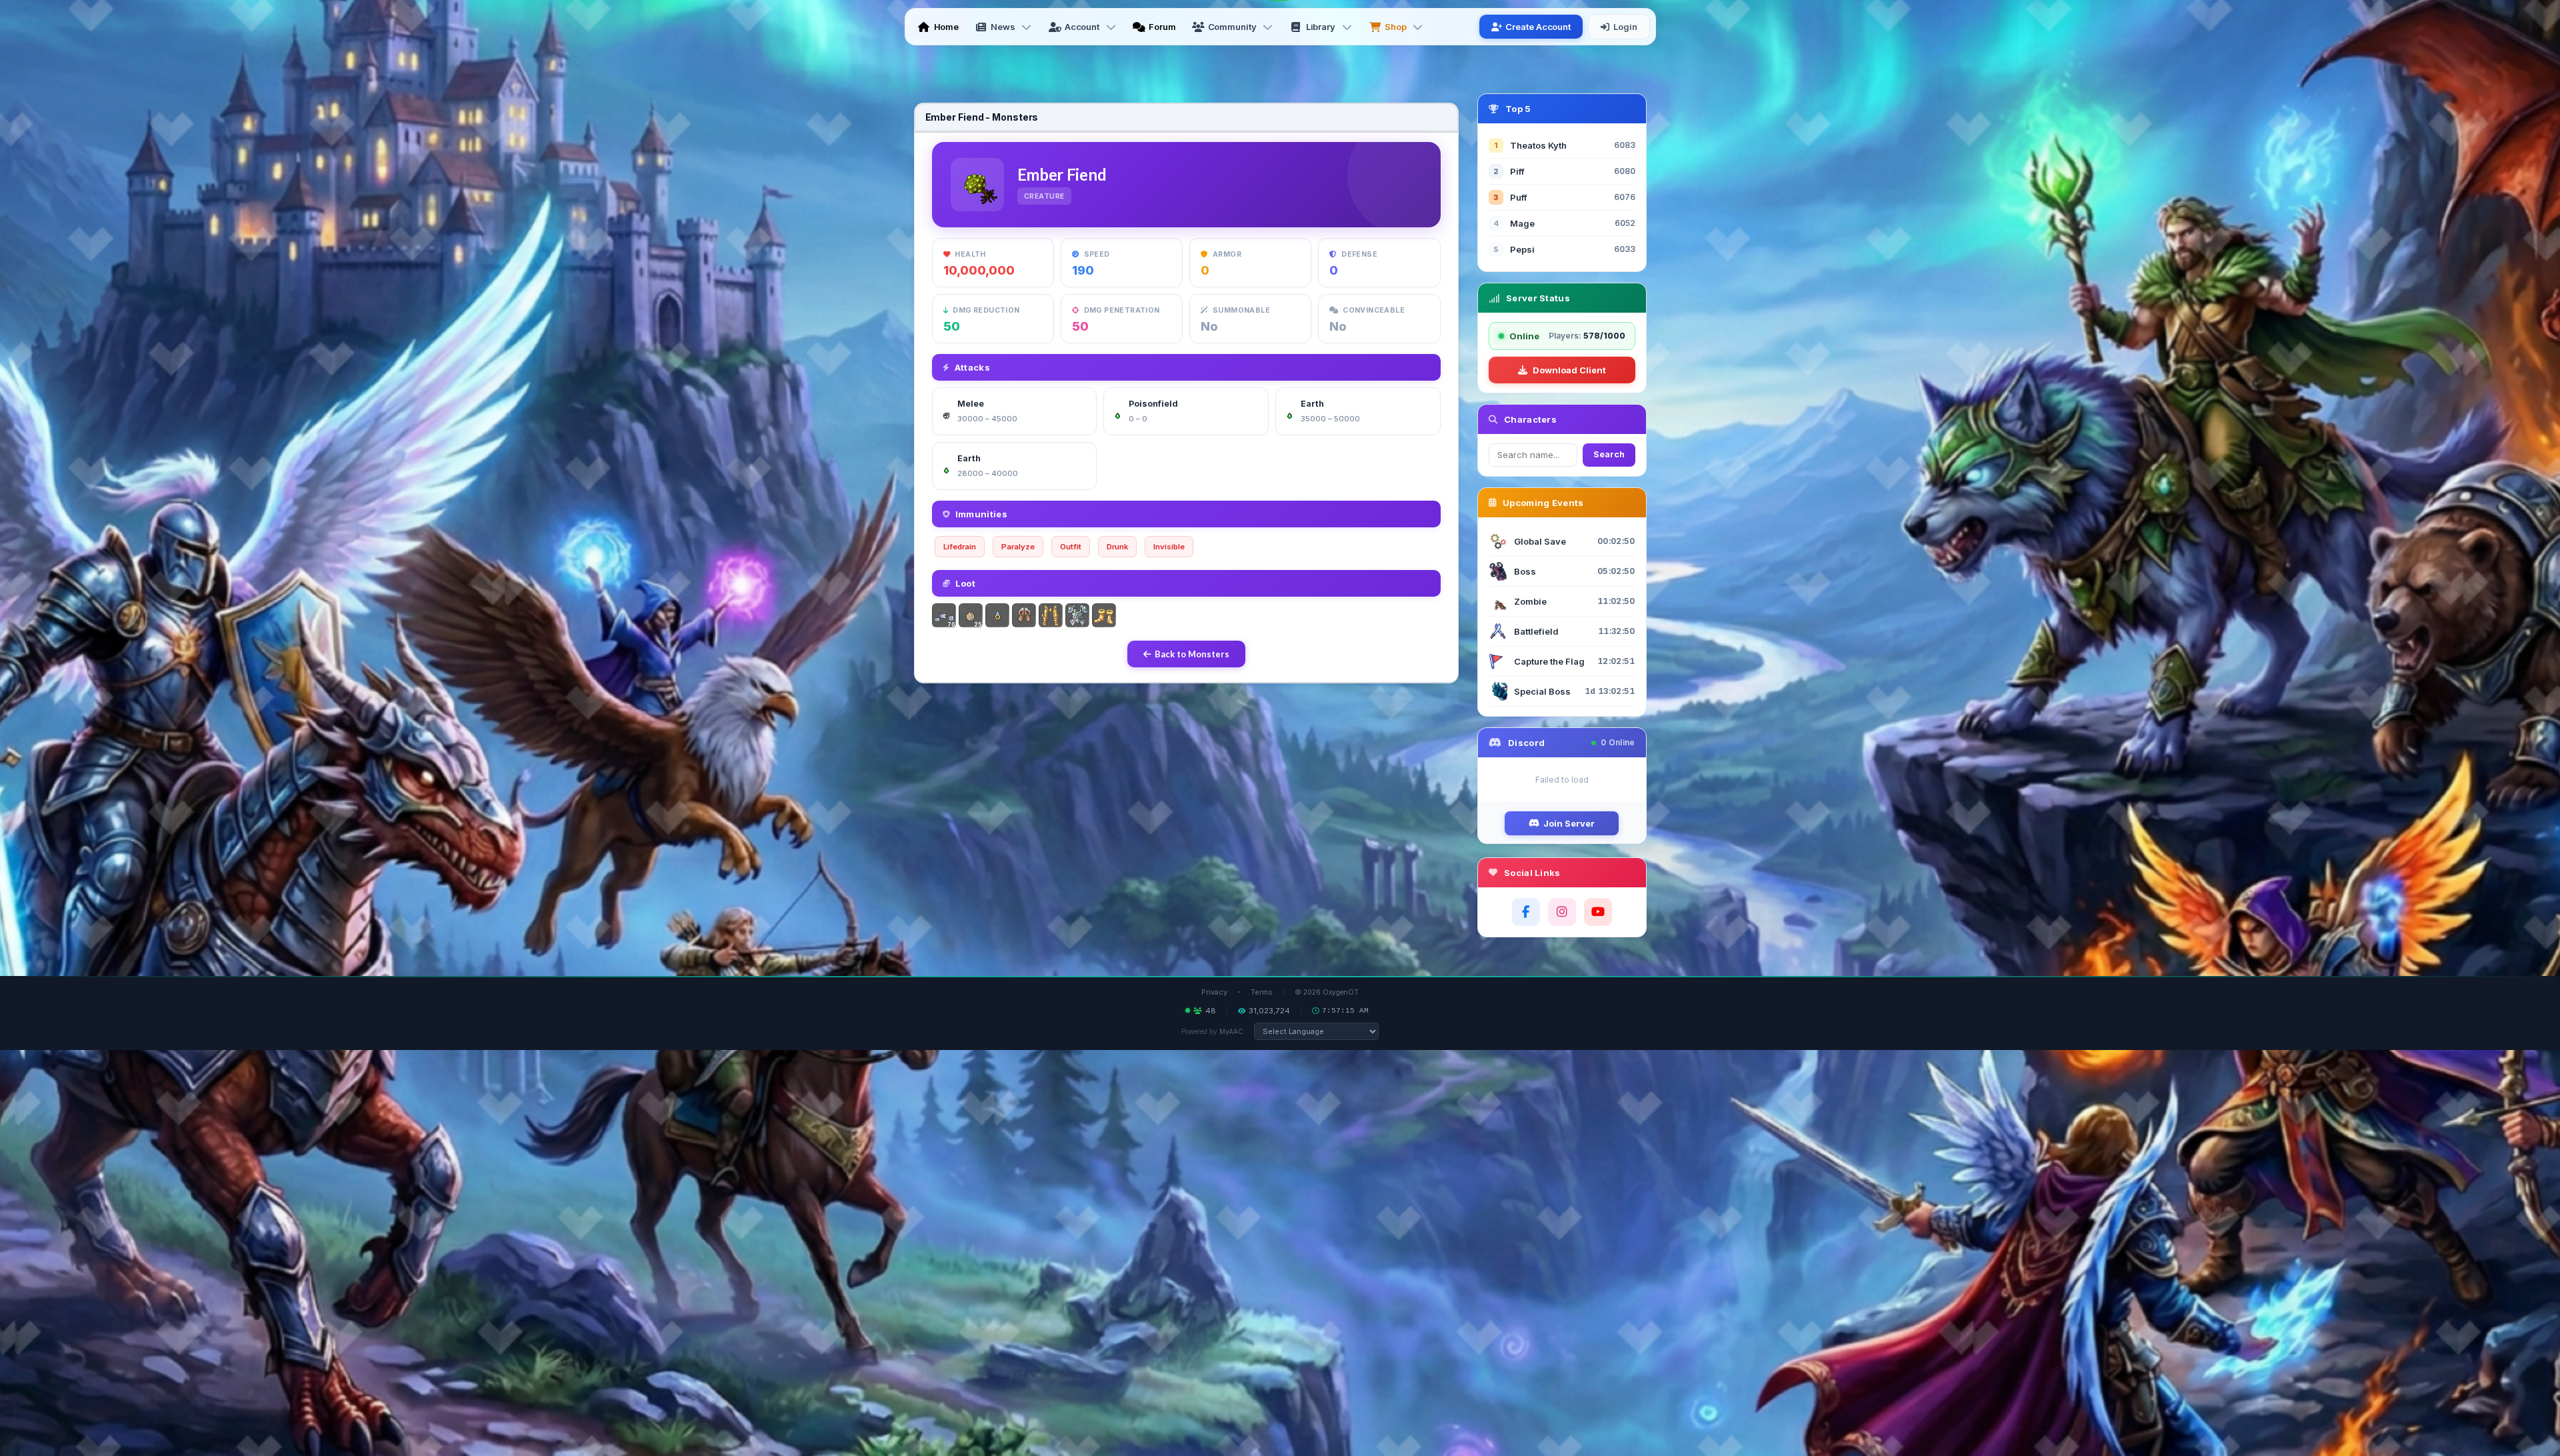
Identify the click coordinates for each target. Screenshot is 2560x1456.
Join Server (1569, 823)
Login (1625, 27)
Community (1232, 27)
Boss (1525, 571)
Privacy (1214, 992)
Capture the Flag (1549, 661)
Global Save (1540, 541)
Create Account (1538, 27)
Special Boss (1542, 691)
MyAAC (1231, 1031)
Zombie (1530, 601)
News (1003, 27)
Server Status (1538, 298)
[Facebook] (1526, 912)
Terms (1262, 992)
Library (1321, 27)
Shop (1396, 27)
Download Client (1569, 370)
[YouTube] (1598, 912)
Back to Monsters (1192, 654)
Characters (1530, 419)
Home (947, 27)
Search (1609, 454)
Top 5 (1518, 109)
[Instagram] (1562, 912)
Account (1082, 27)
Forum (1162, 27)
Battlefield (1536, 631)
